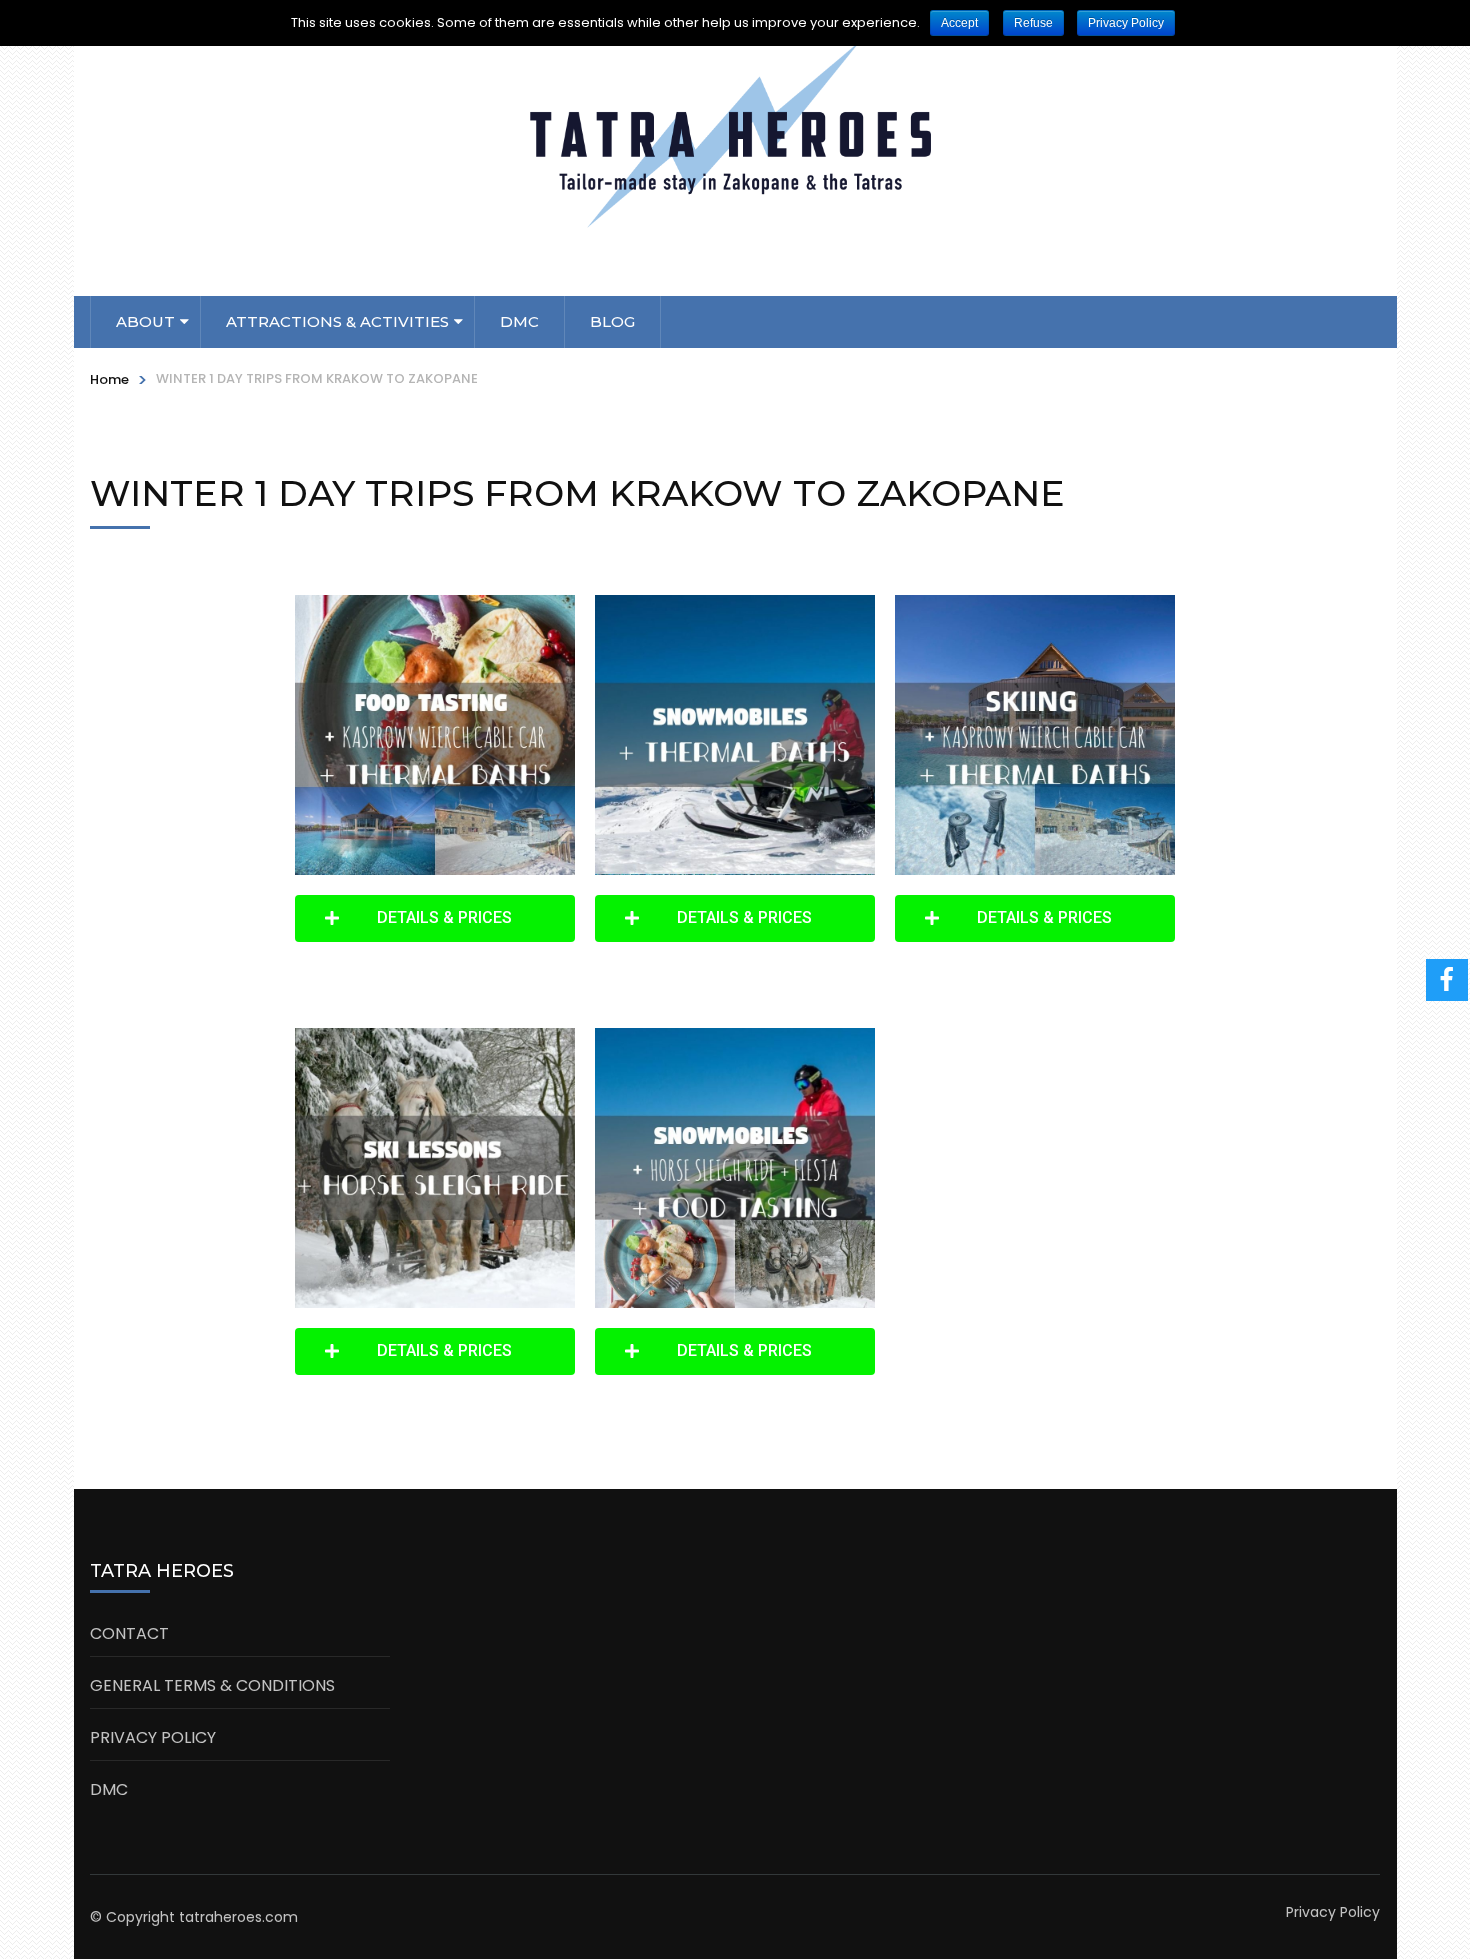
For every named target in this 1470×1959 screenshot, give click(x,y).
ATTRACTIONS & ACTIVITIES (337, 321)
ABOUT (145, 321)
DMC (519, 321)
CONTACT (129, 1633)
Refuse (1033, 23)
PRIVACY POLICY (153, 1737)
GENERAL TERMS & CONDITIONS (212, 1685)
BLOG (612, 321)
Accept (959, 23)
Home (109, 379)
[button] (435, 918)
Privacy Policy (1333, 1912)
